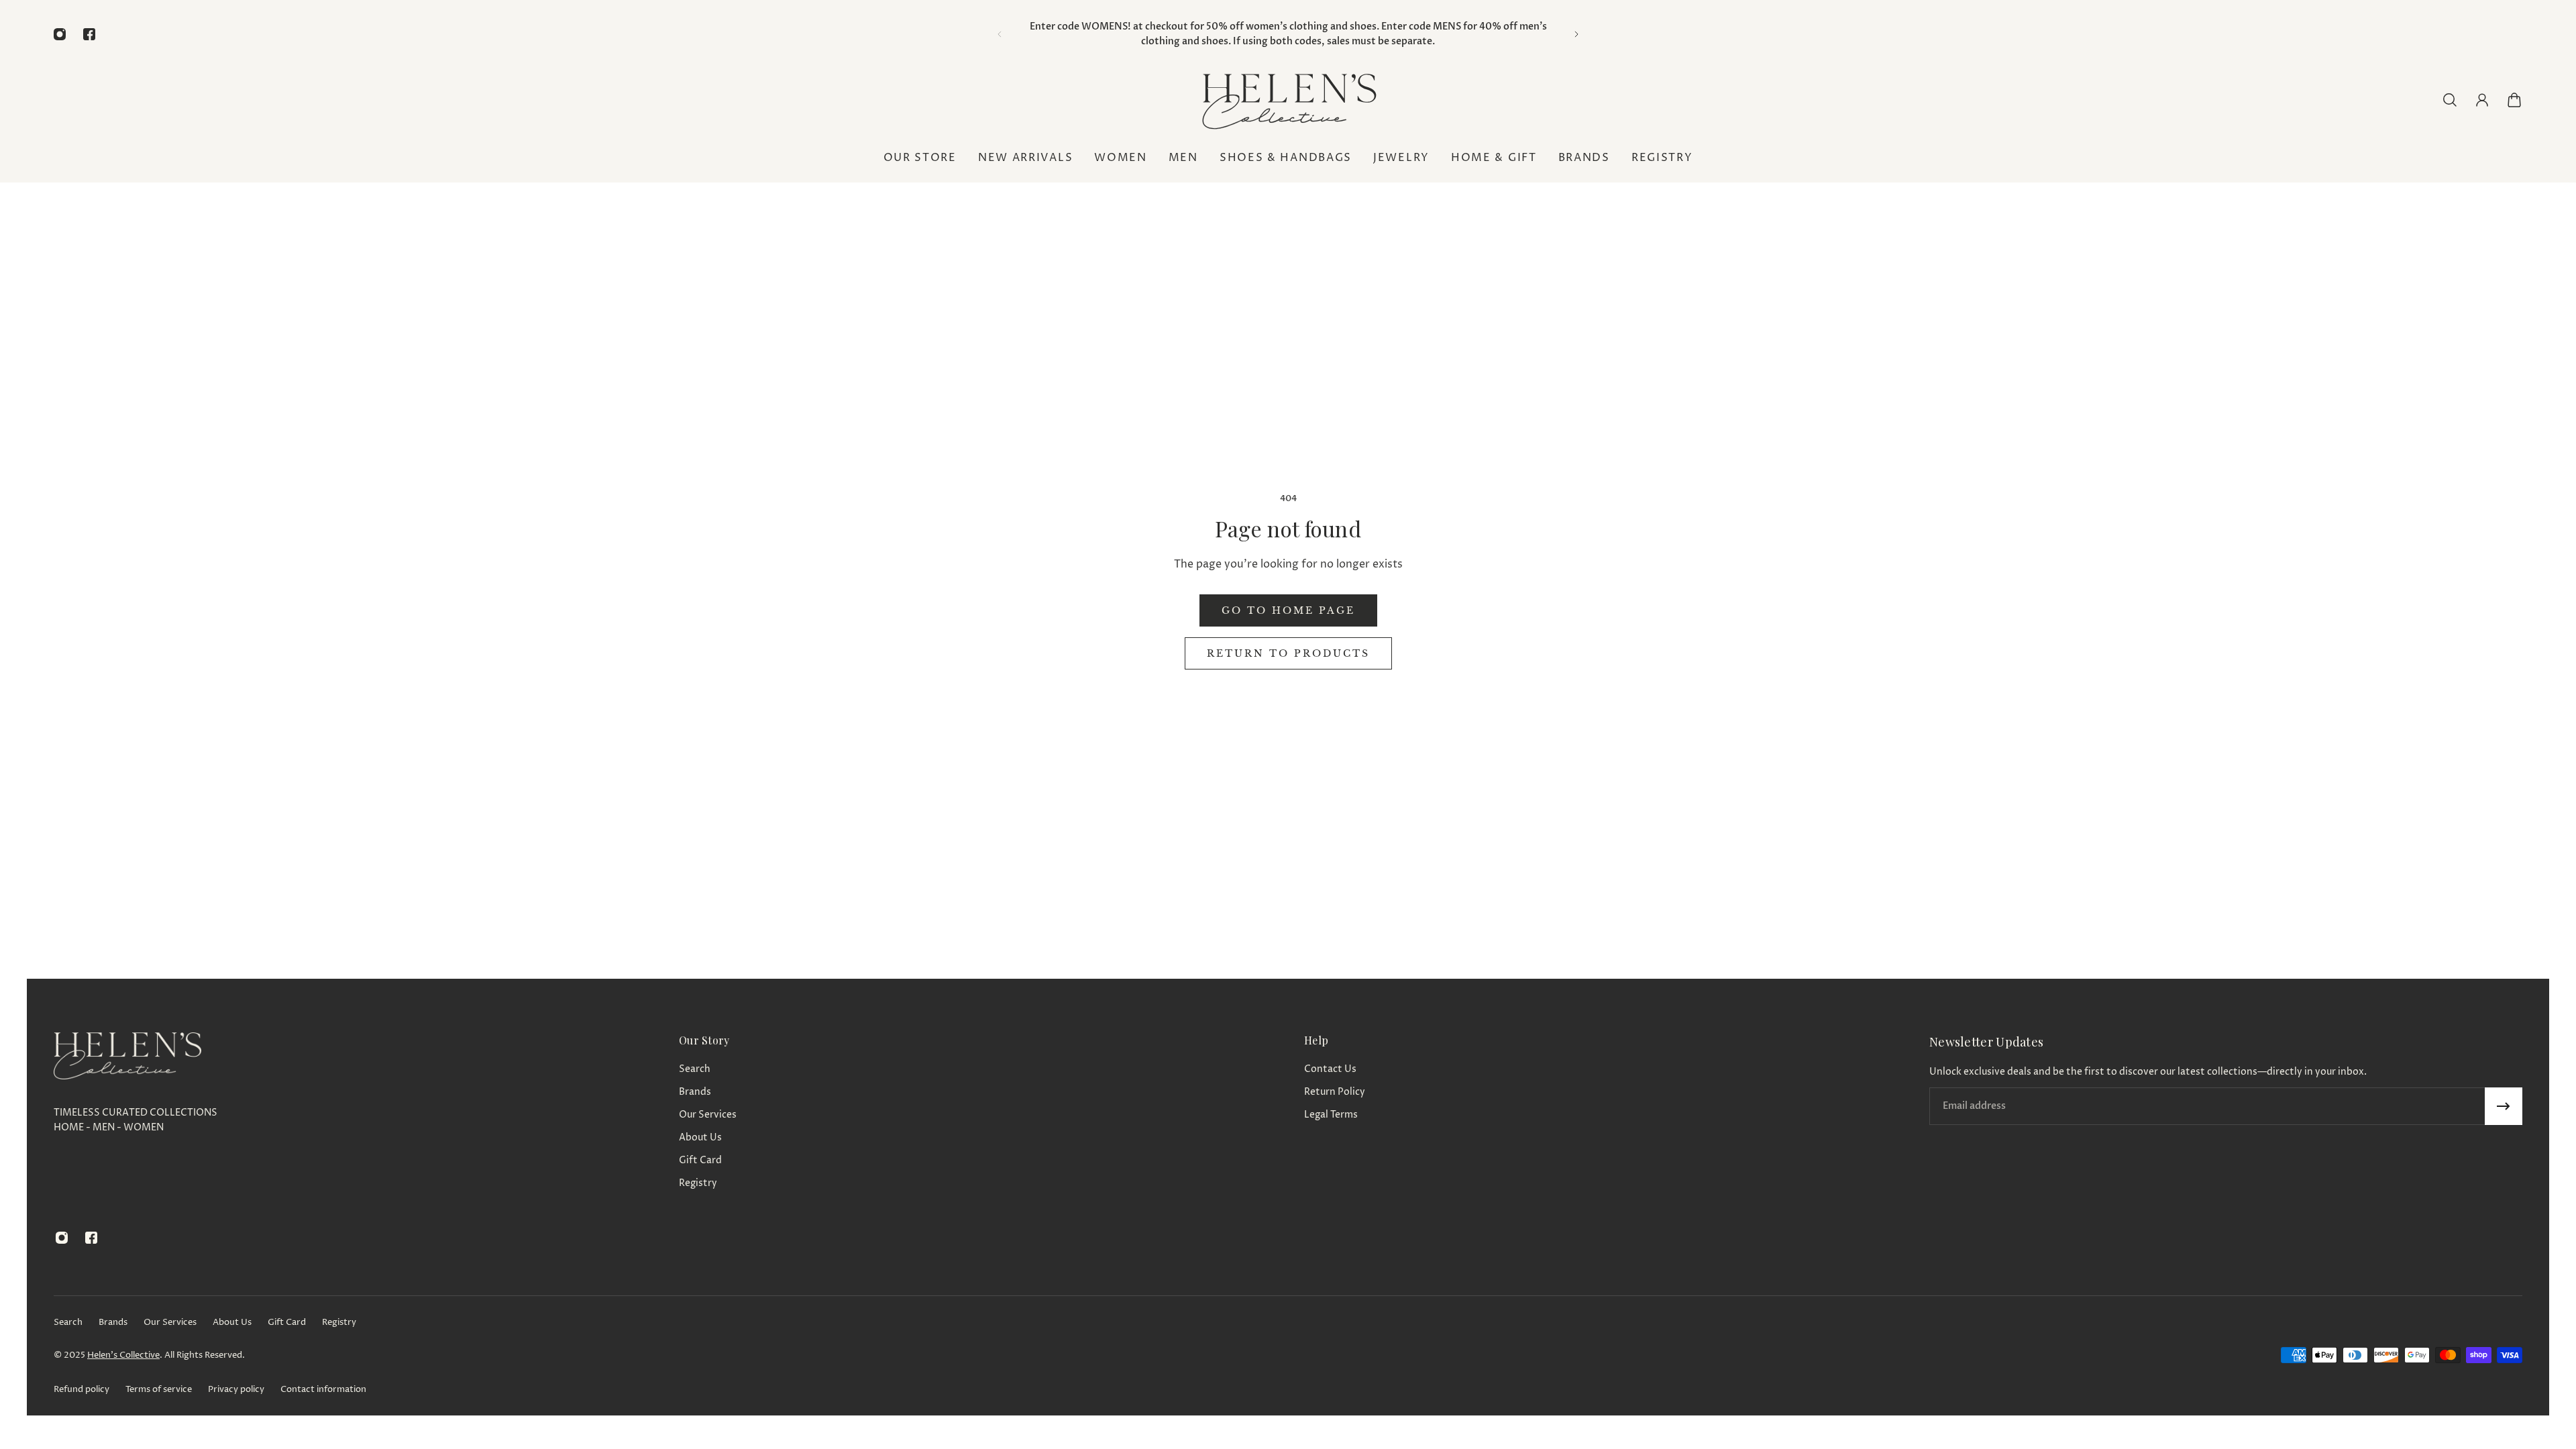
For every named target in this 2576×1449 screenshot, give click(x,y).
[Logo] (1288, 100)
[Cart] (2514, 100)
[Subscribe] (2504, 1106)
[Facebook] (89, 34)
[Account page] (2482, 100)
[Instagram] (60, 34)
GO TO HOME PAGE (1288, 610)
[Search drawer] (2450, 100)
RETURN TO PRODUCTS (1288, 653)
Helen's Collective (123, 1355)
